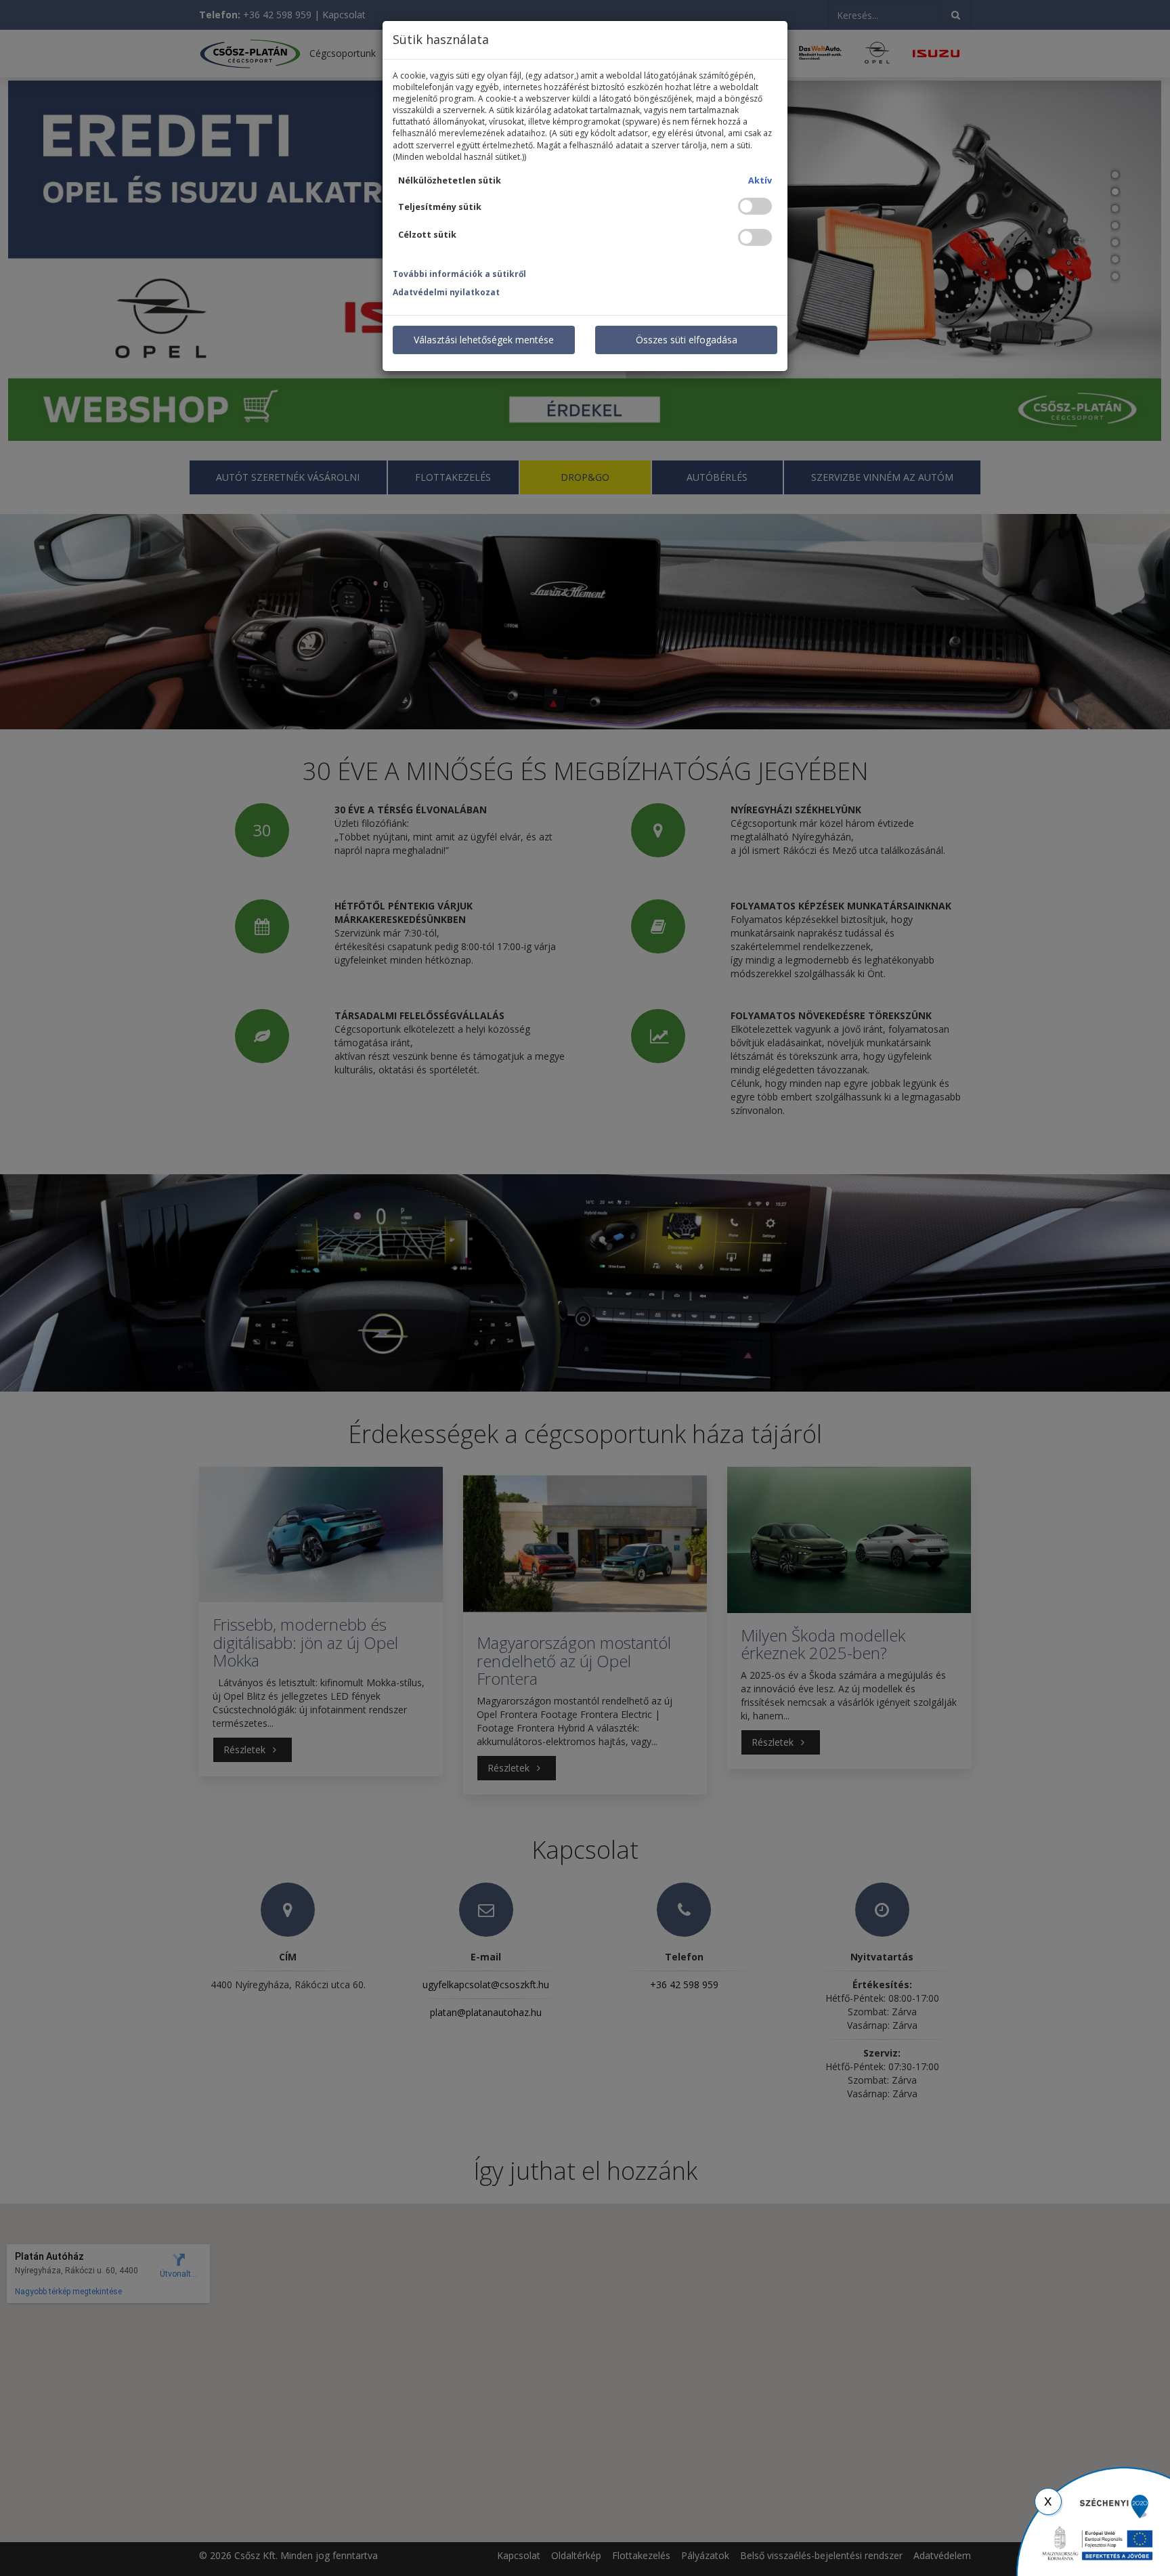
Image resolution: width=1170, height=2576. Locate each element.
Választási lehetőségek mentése (484, 340)
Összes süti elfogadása (687, 340)
